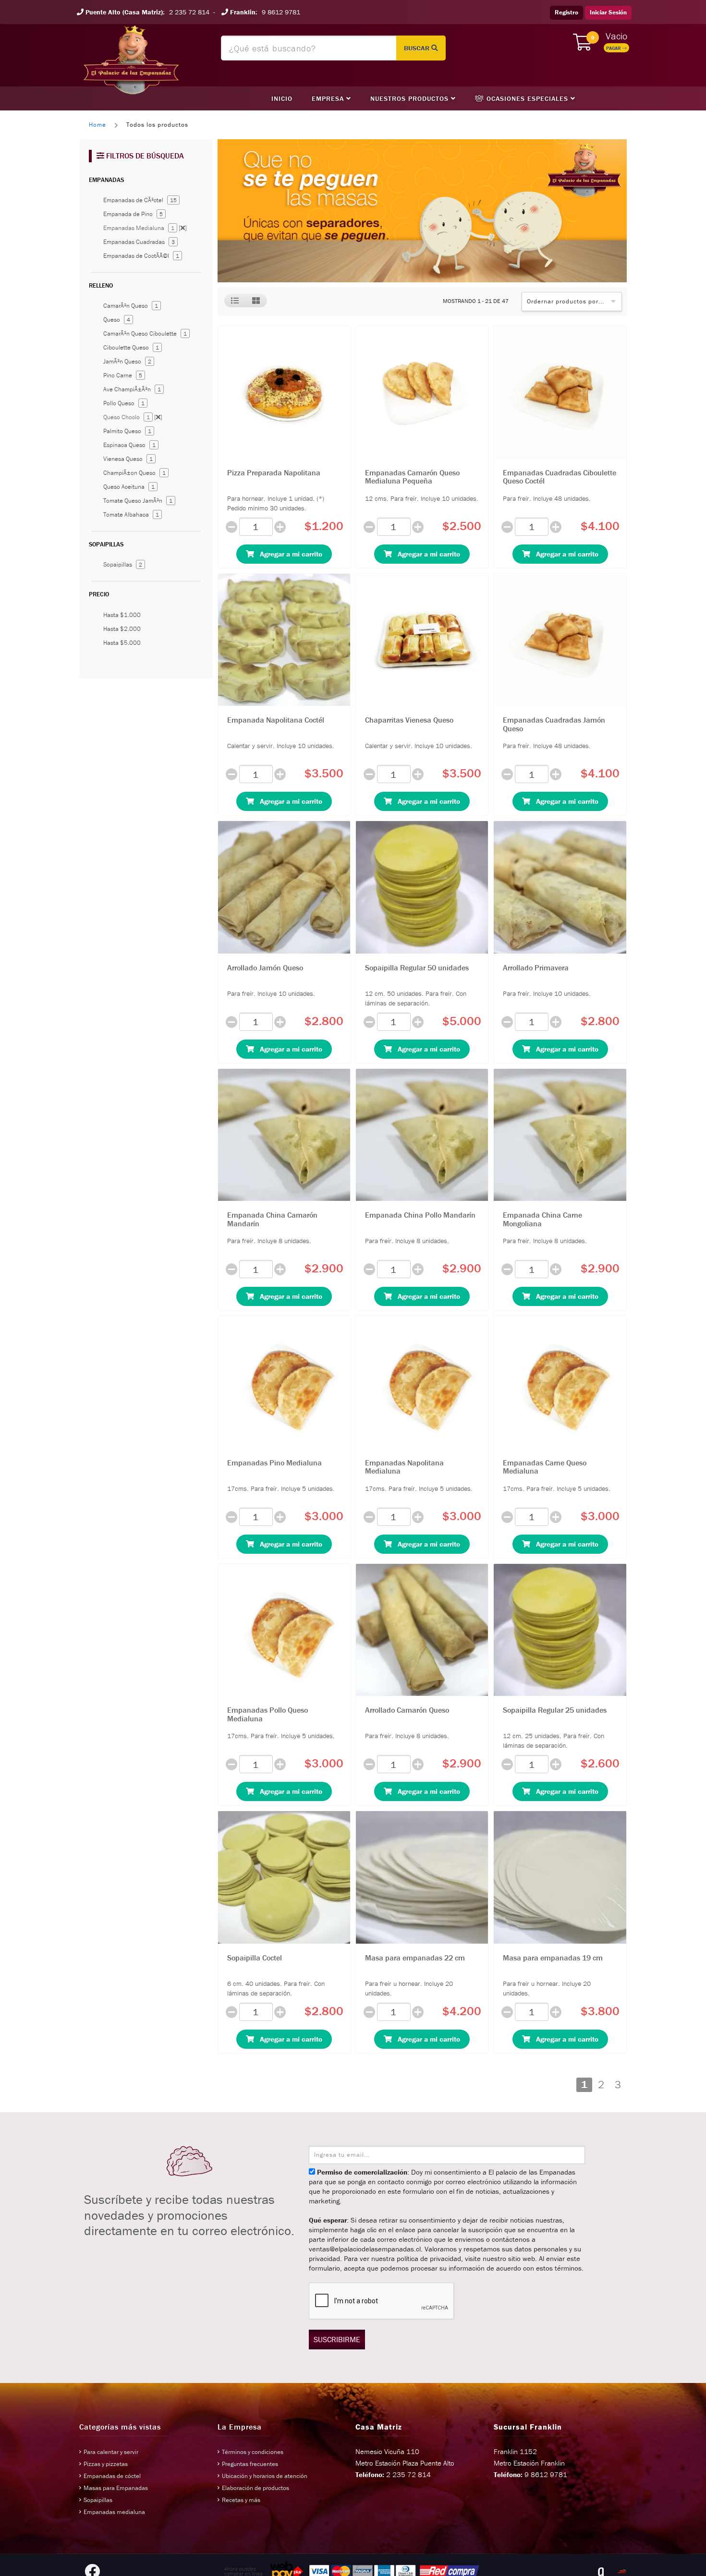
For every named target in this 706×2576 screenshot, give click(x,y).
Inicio (282, 98)
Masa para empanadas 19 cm (553, 1958)
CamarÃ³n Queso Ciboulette (145, 333)
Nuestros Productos (411, 98)
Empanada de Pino (133, 214)
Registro (566, 12)
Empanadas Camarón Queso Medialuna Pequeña (412, 477)
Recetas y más (241, 2500)
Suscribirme (337, 2339)
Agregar (288, 554)
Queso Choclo (133, 417)
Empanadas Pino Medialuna (274, 1463)
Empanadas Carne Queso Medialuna (545, 1467)
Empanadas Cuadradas (139, 242)
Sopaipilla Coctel (255, 1958)
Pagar (614, 48)
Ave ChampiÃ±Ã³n (132, 389)
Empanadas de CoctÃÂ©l (141, 256)
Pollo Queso (124, 403)
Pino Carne (123, 375)
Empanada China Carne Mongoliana (542, 1219)
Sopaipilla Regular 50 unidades (417, 968)
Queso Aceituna (129, 487)
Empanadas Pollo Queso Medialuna (268, 1714)
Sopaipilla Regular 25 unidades (555, 1710)
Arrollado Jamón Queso (265, 968)
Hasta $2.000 (122, 629)
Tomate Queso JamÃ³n (138, 501)
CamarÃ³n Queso (131, 306)
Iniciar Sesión (608, 12)
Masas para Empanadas (116, 2488)
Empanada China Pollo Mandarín (420, 1215)
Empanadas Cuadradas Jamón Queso (554, 724)
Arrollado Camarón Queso (407, 1710)
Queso (117, 320)
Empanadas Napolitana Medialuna (404, 1467)
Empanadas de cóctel (112, 2476)
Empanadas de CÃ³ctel (140, 200)
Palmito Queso (127, 431)
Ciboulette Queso (131, 347)
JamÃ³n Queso (127, 361)
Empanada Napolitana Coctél (276, 720)
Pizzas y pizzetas (106, 2464)
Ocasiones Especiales (527, 98)
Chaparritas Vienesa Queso (409, 720)
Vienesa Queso (128, 459)
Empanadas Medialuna (145, 228)
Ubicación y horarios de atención (265, 2476)
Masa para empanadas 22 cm (415, 1958)
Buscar (418, 48)
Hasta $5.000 (122, 643)
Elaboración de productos (256, 2488)
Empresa (329, 98)
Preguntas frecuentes (250, 2464)
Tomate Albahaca (131, 514)
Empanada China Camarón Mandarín (272, 1219)
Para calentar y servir (111, 2452)
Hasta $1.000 (122, 615)
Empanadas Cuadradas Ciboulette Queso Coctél (560, 477)
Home (97, 125)
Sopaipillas (123, 564)
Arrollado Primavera (536, 968)
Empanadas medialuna (114, 2512)
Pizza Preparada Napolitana (274, 472)
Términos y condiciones (253, 2452)
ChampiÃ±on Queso (134, 473)
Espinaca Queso (129, 445)
